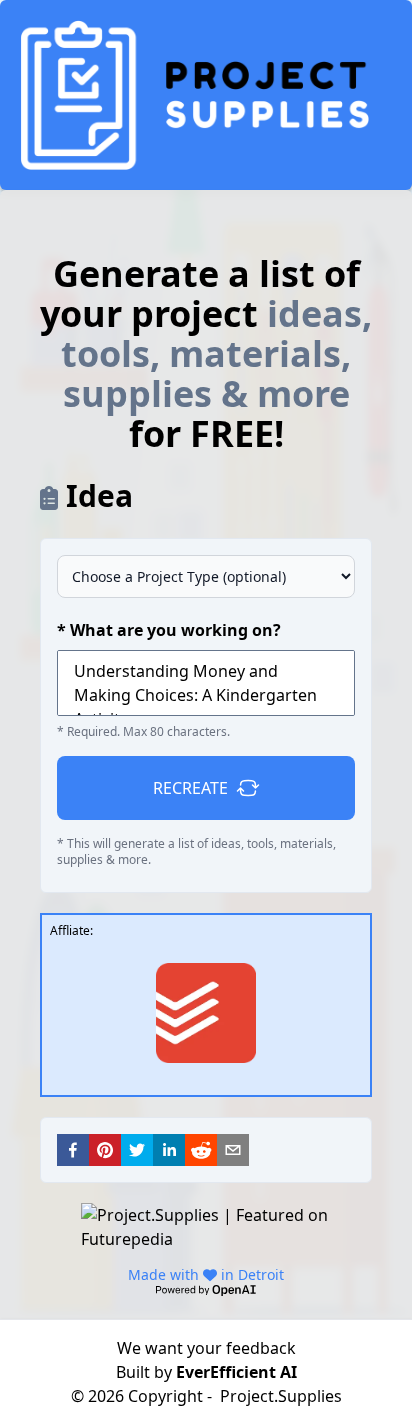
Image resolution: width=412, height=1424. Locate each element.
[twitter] (137, 1150)
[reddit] (201, 1150)
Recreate (190, 788)
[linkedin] (169, 1150)
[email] (233, 1150)
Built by (206, 1372)
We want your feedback (206, 1348)
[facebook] (73, 1150)
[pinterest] (105, 1150)
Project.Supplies (281, 1396)
